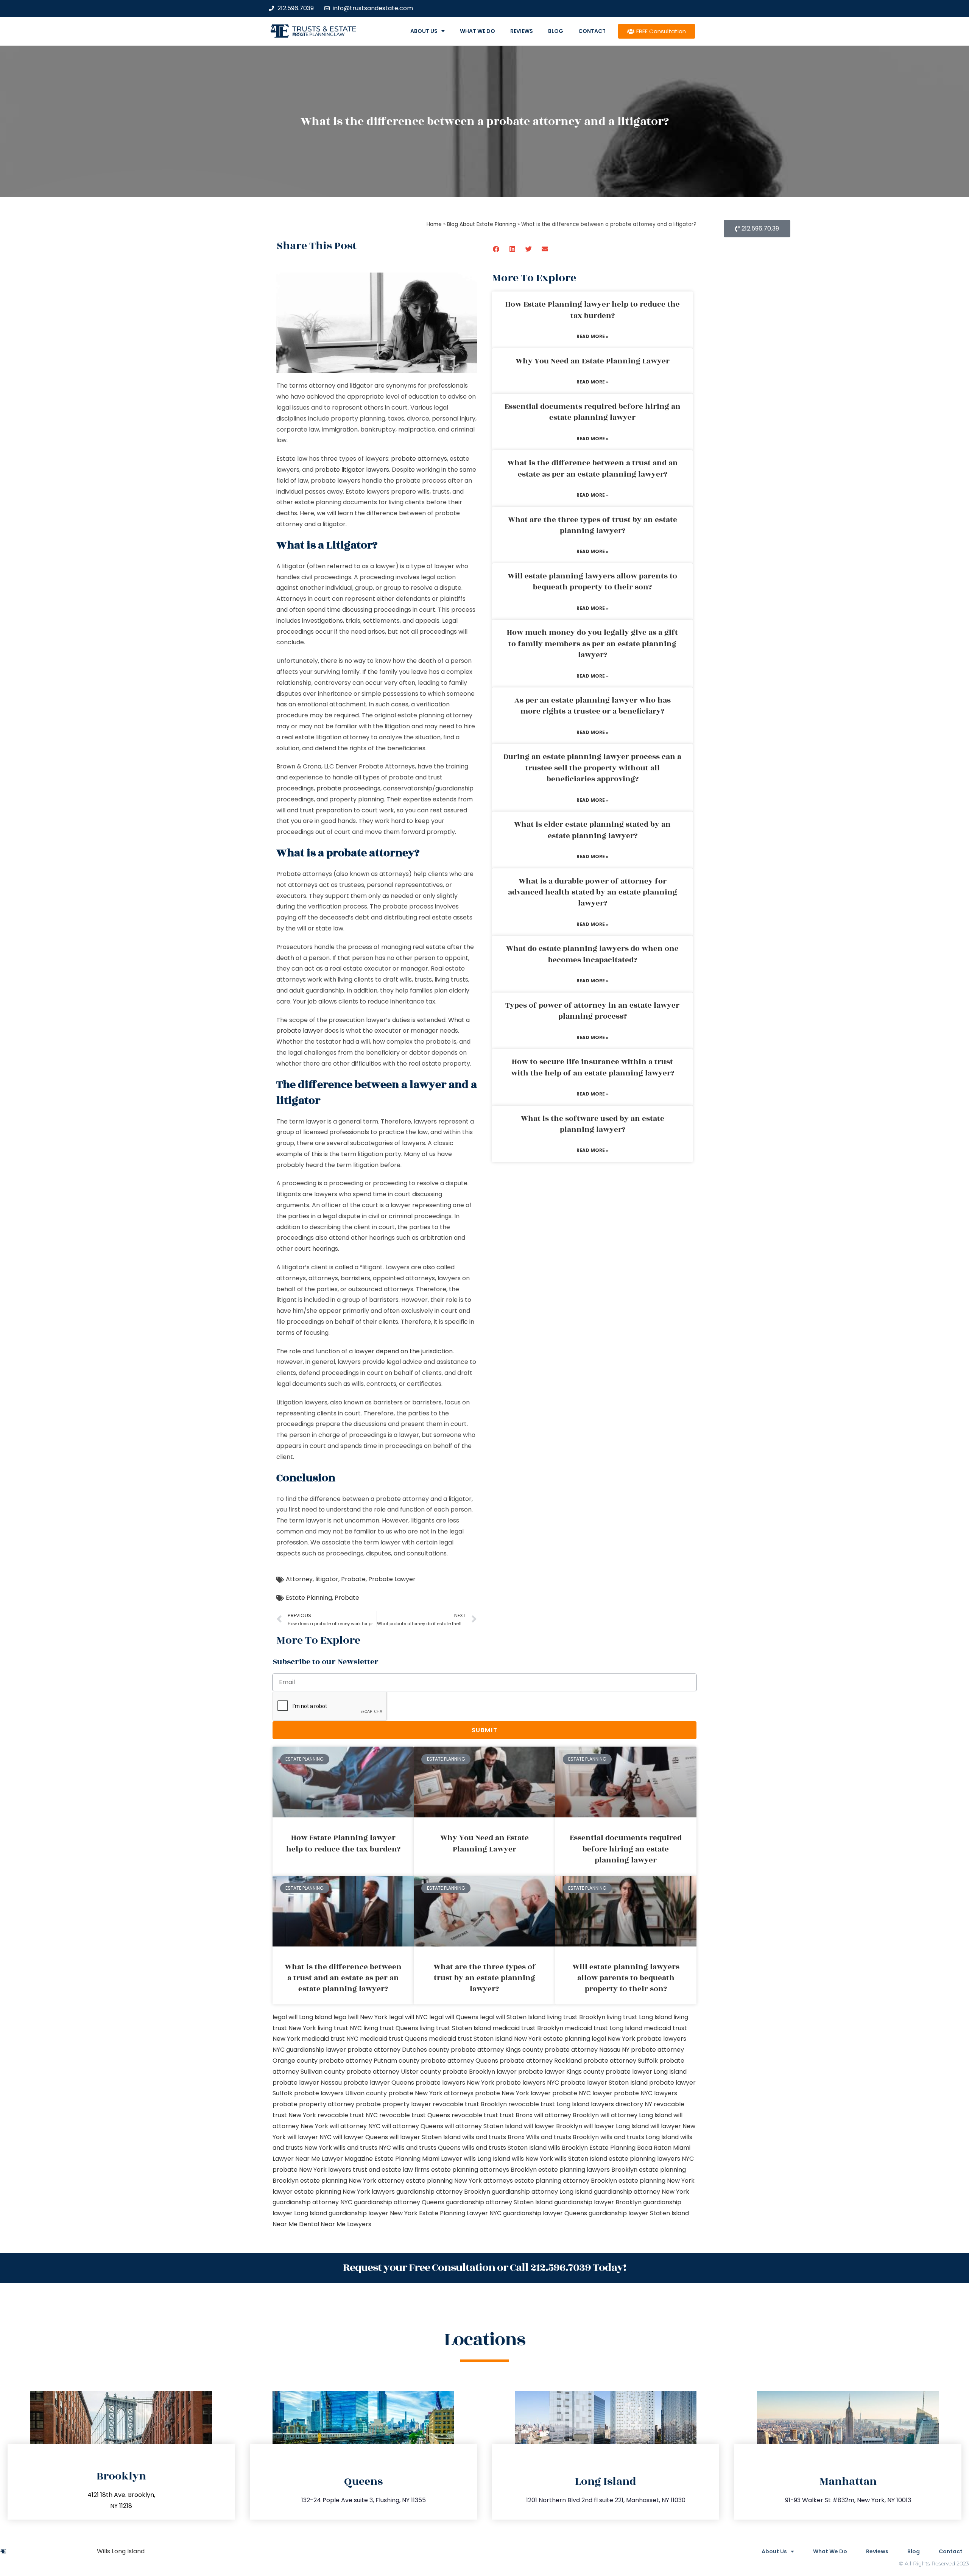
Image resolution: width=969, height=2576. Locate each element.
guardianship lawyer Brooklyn (598, 2202)
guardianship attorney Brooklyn (443, 2192)
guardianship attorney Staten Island (499, 2202)
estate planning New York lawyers (344, 2192)
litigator (327, 1579)
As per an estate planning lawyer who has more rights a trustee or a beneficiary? (593, 706)
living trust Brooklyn (576, 2017)
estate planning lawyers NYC (651, 2159)
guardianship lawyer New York (373, 2213)
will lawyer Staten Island (425, 2137)
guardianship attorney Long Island (542, 2192)
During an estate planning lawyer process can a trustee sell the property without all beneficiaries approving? (592, 768)
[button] (496, 249)
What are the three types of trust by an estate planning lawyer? (593, 525)
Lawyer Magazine (347, 2159)
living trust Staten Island (455, 2028)
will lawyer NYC (309, 2137)
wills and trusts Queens (427, 2148)
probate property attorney (313, 2104)
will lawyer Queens (361, 2137)
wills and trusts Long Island (640, 2137)
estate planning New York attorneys (459, 2181)
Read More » (593, 336)
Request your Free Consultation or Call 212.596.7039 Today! (484, 2268)
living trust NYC (340, 2028)
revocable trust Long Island (549, 2104)
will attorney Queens (413, 2126)
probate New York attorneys (431, 2093)
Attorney (299, 1579)
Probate (353, 1579)
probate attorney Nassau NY (587, 2050)
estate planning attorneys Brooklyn (484, 2170)
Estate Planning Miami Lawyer (418, 2159)
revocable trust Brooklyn (470, 2104)
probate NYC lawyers (646, 2093)
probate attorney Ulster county (394, 2072)
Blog (556, 31)
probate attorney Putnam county (369, 2061)
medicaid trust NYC (330, 2039)
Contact (592, 31)
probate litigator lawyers (352, 470)
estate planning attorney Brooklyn (566, 2181)
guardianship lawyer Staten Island (639, 2213)
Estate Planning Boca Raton (630, 2148)
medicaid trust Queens (394, 2039)
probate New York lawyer (513, 2093)
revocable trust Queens (415, 2115)
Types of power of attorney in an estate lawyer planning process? (592, 1011)
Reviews (522, 31)
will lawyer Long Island (616, 2126)
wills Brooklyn (568, 2148)
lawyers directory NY (622, 2104)
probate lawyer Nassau (307, 2083)
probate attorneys (419, 459)
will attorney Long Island (636, 2115)
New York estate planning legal (560, 2039)
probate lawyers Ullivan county (340, 2093)
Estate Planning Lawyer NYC (460, 2213)
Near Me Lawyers (346, 2224)
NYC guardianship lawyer (309, 2050)
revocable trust (475, 2115)
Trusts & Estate (324, 29)
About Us (424, 31)
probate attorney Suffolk (621, 2061)
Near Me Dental (296, 2224)
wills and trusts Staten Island (504, 2148)
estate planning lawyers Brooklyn (588, 2170)
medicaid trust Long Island (604, 2028)
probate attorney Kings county (497, 2050)
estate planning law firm (319, 34)
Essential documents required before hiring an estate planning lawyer (593, 412)
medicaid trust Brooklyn (528, 2028)
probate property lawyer (393, 2104)
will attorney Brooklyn (566, 2115)
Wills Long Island (121, 2551)
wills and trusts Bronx (493, 2137)
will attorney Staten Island (484, 2126)
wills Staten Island (581, 2159)
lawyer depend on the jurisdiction (403, 1351)
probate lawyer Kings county (561, 2072)
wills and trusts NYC (362, 2148)
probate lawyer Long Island (646, 2072)
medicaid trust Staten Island (471, 2039)
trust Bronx (516, 2115)
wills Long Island (487, 2159)
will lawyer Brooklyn (553, 2126)
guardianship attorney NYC (312, 2202)
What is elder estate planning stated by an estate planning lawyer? (592, 830)
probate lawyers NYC (527, 2083)
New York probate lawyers (647, 2039)
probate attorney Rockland (541, 2061)
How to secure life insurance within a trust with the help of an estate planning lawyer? (593, 1067)
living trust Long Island (639, 2017)
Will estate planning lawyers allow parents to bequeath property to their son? (592, 582)
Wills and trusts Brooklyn (562, 2137)
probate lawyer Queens (379, 2083)
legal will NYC (408, 2017)
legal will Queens (454, 2017)
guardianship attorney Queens (399, 2202)
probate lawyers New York (455, 2083)
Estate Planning (309, 1598)
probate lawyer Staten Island (604, 2083)
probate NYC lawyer (582, 2093)
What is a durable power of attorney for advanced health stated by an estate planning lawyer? (593, 892)
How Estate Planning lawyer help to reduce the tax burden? (593, 310)
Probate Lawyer (392, 1579)
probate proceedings (348, 788)
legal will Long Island (302, 2017)
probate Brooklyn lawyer (480, 2072)
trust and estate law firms (391, 2170)
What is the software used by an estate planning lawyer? (593, 1124)
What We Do (477, 31)
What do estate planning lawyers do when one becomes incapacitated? (592, 954)
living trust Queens (391, 2028)
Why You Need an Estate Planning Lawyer (593, 361)
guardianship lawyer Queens (545, 2213)
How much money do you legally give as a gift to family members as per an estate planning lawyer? (592, 644)
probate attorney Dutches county (398, 2050)
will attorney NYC (355, 2126)
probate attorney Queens (460, 2061)
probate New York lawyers (312, 2170)
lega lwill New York (361, 2017)
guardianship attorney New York (642, 2192)
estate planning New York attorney (352, 2181)
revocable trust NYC (348, 2115)
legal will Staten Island (513, 2017)
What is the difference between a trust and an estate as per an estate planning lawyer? (593, 468)
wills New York (532, 2159)
